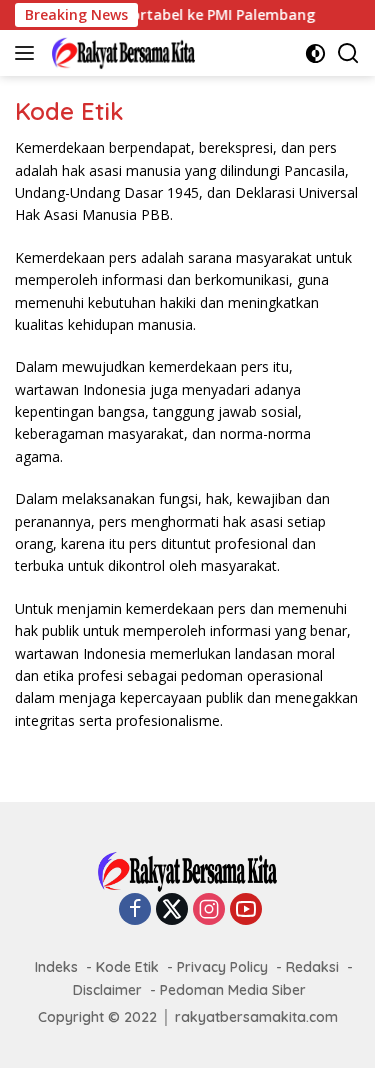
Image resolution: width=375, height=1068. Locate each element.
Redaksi (312, 967)
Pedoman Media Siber (233, 990)
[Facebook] (135, 910)
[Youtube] (246, 910)
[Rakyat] (121, 53)
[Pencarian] (348, 53)
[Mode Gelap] (315, 53)
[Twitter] (172, 910)
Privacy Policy (222, 967)
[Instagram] (209, 910)
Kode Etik (127, 967)
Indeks (56, 967)
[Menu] (28, 53)
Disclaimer (107, 990)
